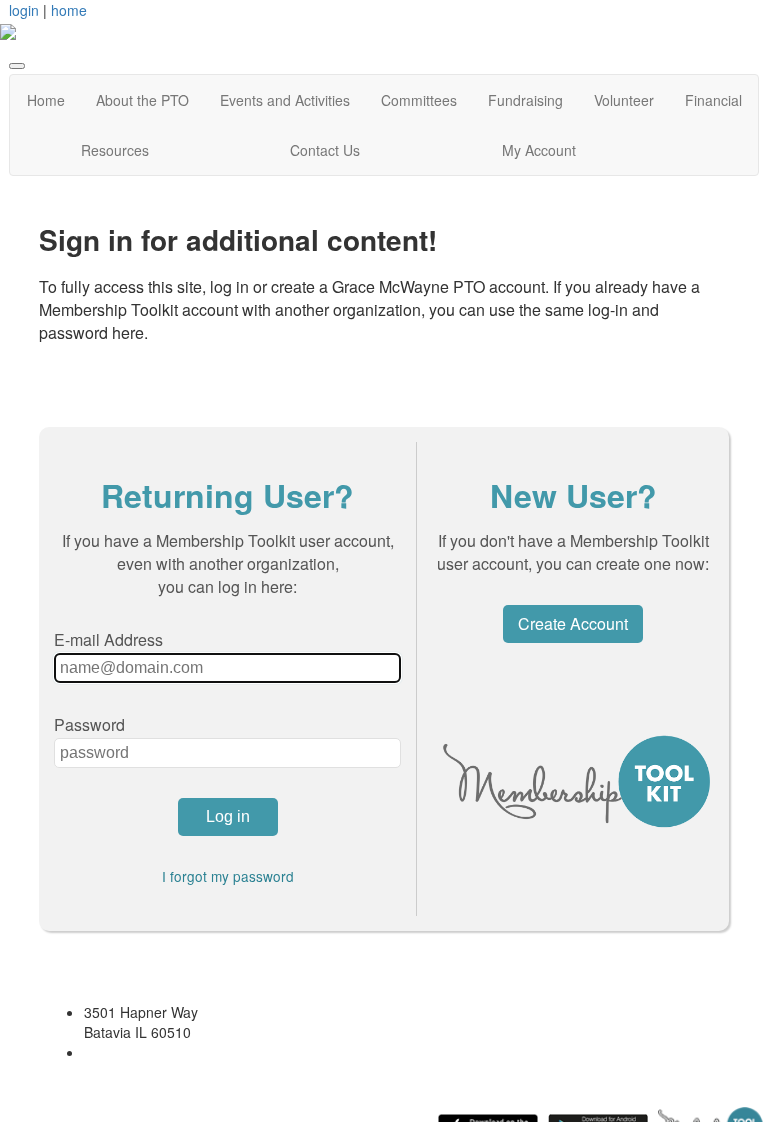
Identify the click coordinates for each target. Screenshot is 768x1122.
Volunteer (624, 100)
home (69, 10)
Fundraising (525, 100)
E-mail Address (108, 639)
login (24, 10)
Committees (419, 100)
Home (46, 100)
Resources (115, 150)
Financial (713, 100)
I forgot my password (228, 876)
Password (89, 724)
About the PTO (142, 100)
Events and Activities (285, 100)
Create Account (573, 623)
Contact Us (325, 150)
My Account (539, 150)
